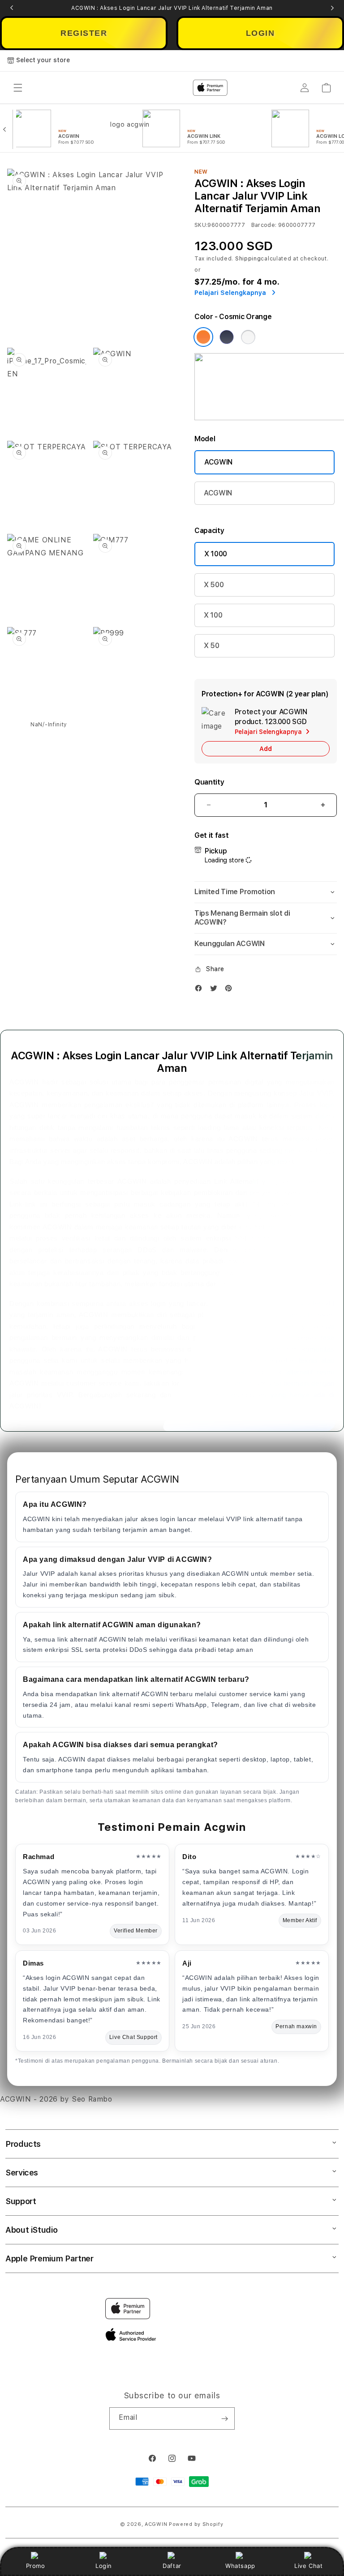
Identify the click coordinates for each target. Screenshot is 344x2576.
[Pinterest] (231, 990)
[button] (266, 892)
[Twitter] (216, 990)
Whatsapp (240, 2566)
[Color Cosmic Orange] (203, 337)
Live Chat (308, 2566)
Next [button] (332, 8)
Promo (36, 2566)
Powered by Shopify (196, 2524)
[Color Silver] (248, 337)
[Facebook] (201, 990)
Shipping (248, 259)
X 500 (214, 585)
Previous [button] (12, 8)
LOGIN (260, 33)
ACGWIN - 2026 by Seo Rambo (56, 2099)
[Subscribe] (224, 2418)
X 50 (212, 646)
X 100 (213, 615)
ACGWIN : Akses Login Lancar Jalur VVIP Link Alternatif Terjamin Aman (172, 8)
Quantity (209, 782)
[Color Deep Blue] (227, 337)
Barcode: (264, 225)
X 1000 (216, 554)
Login (104, 2566)
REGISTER (84, 33)
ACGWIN (218, 462)
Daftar (172, 2566)
